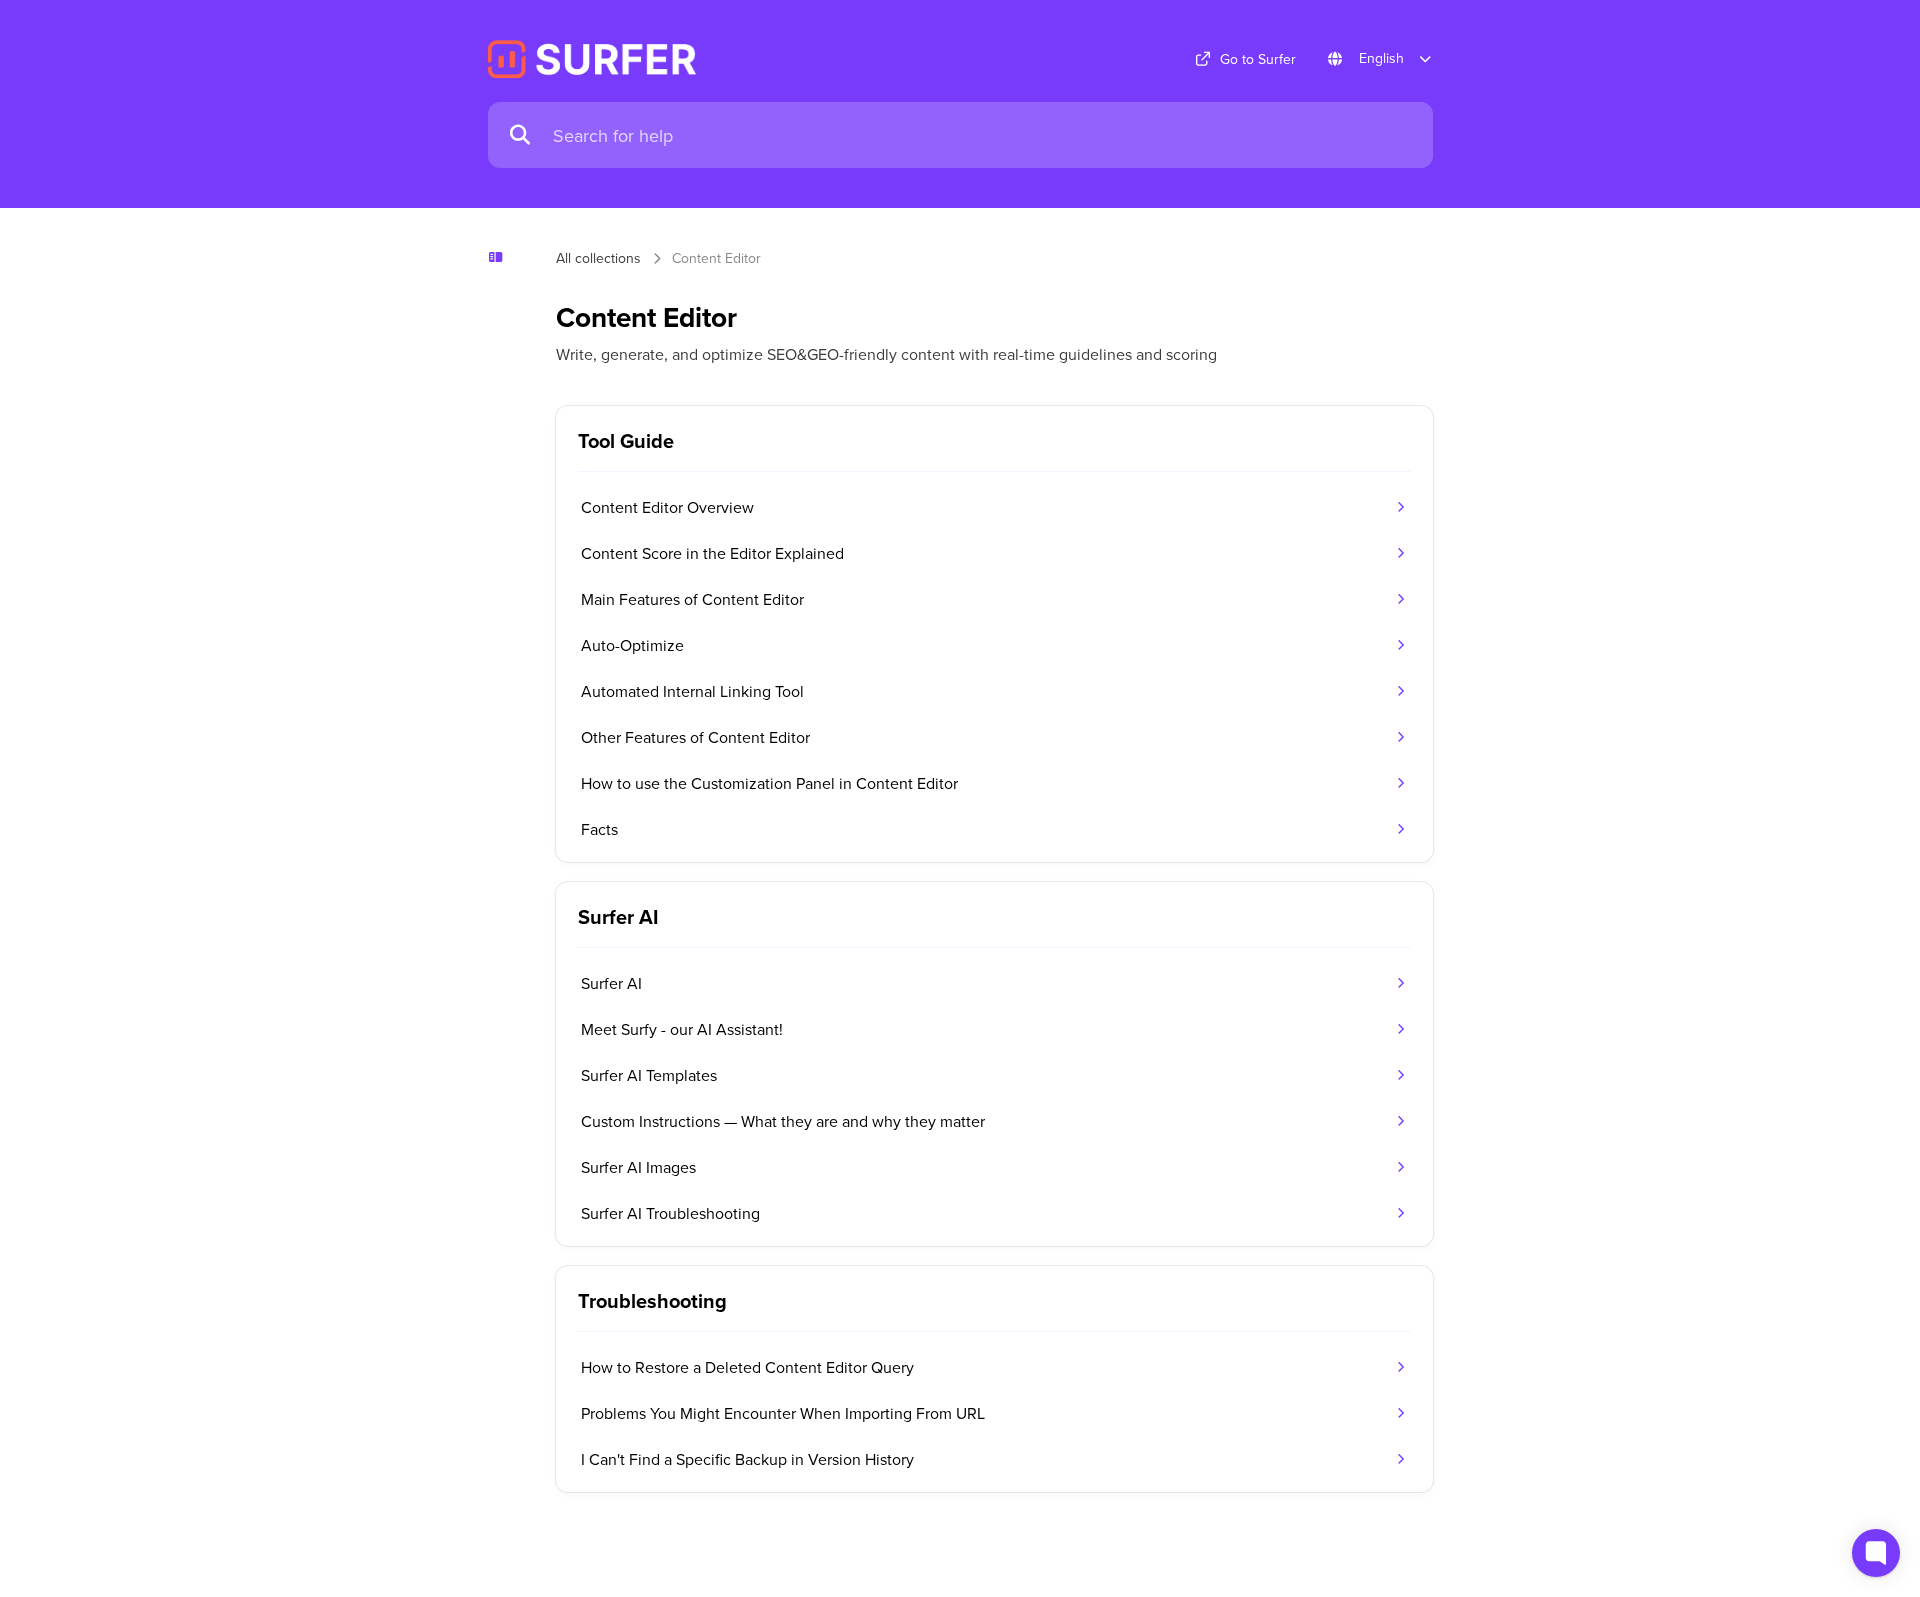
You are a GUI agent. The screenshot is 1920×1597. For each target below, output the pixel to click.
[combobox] (983, 135)
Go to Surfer (1258, 59)
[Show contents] (502, 257)
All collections (598, 258)
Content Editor (716, 258)
